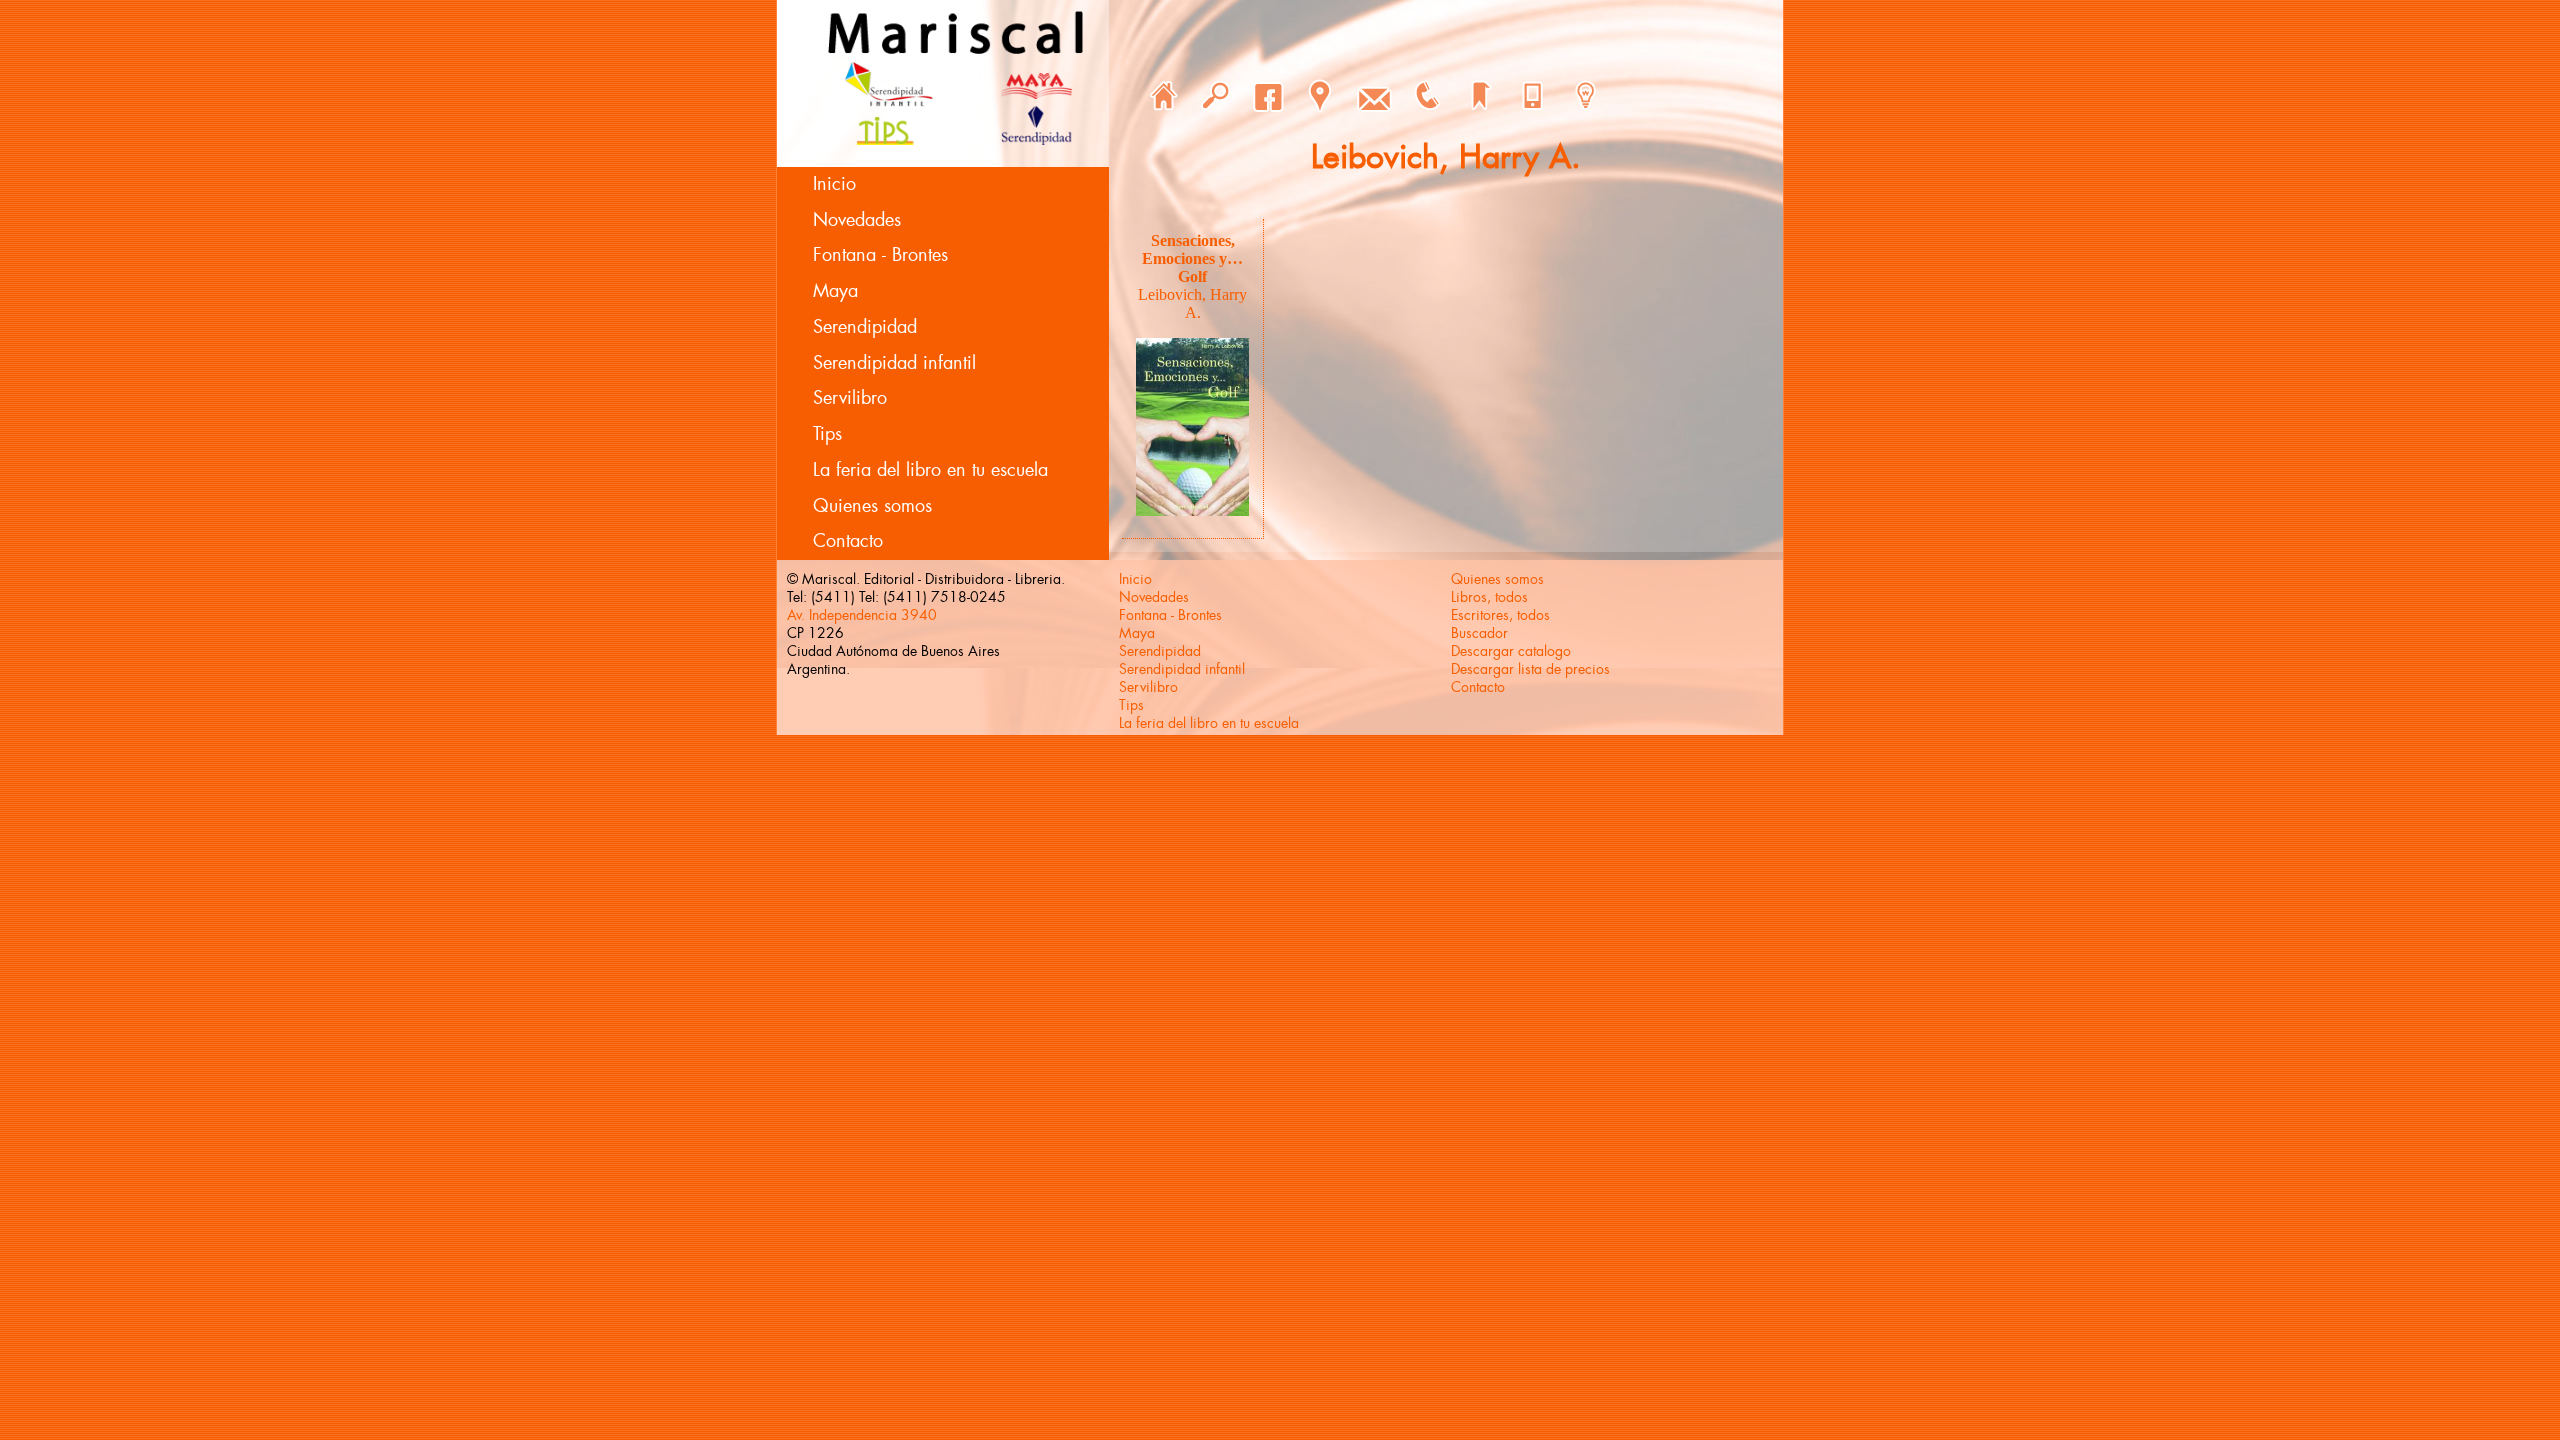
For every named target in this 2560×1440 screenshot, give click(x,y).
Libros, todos (1489, 597)
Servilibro (850, 398)
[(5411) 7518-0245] (1427, 96)
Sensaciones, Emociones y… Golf (1192, 258)
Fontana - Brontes (880, 255)
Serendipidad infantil (894, 363)
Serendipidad (865, 327)
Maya (835, 291)
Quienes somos (872, 506)
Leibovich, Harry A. (1192, 303)
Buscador (1479, 633)
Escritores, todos (1500, 615)
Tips (827, 434)
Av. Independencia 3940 (862, 615)
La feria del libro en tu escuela (930, 470)
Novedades (857, 220)
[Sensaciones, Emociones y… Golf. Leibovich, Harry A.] (1193, 510)
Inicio (834, 184)
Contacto (848, 541)
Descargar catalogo (1511, 651)
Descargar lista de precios (1530, 669)
